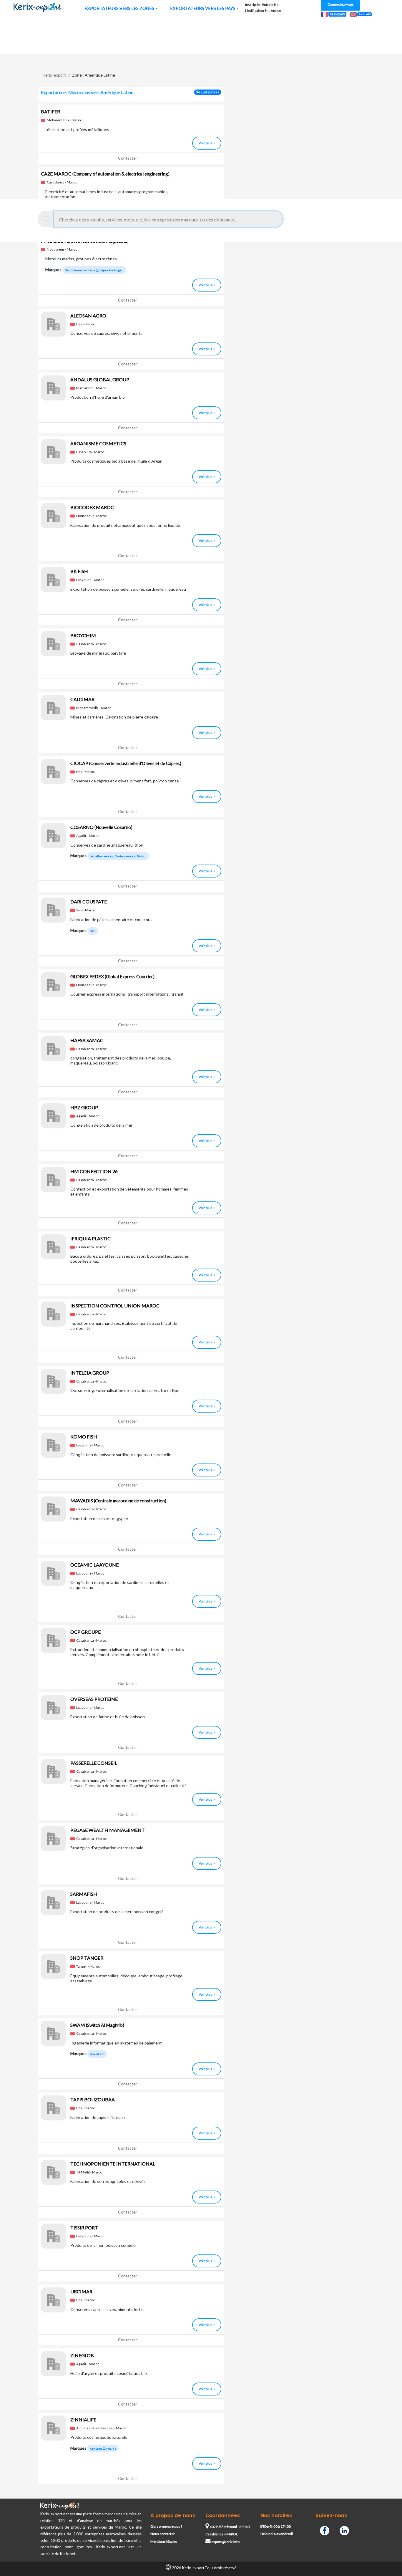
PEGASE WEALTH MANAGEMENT (108, 1830)
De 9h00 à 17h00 (277, 2526)
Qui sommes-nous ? (166, 2526)
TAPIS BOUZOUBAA (93, 2099)
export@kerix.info (225, 2542)
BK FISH (79, 571)
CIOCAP (126, 763)
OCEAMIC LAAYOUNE (94, 1565)
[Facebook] (325, 2530)
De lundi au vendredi (277, 2534)
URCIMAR (81, 2291)
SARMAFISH (84, 1894)
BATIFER (50, 111)
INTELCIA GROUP (90, 1373)
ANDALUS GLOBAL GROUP (100, 379)
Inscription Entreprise (262, 5)
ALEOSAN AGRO (88, 316)
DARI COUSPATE (89, 902)
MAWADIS (118, 1500)
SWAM (97, 2025)
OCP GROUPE (85, 1632)
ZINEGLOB (82, 2355)
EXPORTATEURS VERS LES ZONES (119, 8)
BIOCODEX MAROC (92, 507)
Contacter (128, 158)
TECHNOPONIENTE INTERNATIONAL (113, 2164)
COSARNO (101, 827)
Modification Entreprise (263, 10)
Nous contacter (163, 2534)
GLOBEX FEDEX (112, 976)
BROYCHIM (83, 635)
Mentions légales (164, 2541)
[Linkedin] (344, 2530)
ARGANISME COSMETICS (98, 443)
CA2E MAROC (105, 174)
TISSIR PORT (84, 2227)
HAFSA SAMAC (87, 1040)
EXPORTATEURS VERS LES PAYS (203, 8)
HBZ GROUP (84, 1107)
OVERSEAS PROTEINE (94, 1699)
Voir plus (205, 143)
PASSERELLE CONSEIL (94, 1763)
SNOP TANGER (87, 1958)
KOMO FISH (84, 1437)
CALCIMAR (82, 699)
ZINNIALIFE (83, 2419)
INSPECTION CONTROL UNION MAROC (115, 1306)
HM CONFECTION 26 (94, 1171)
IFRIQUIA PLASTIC (90, 1238)
